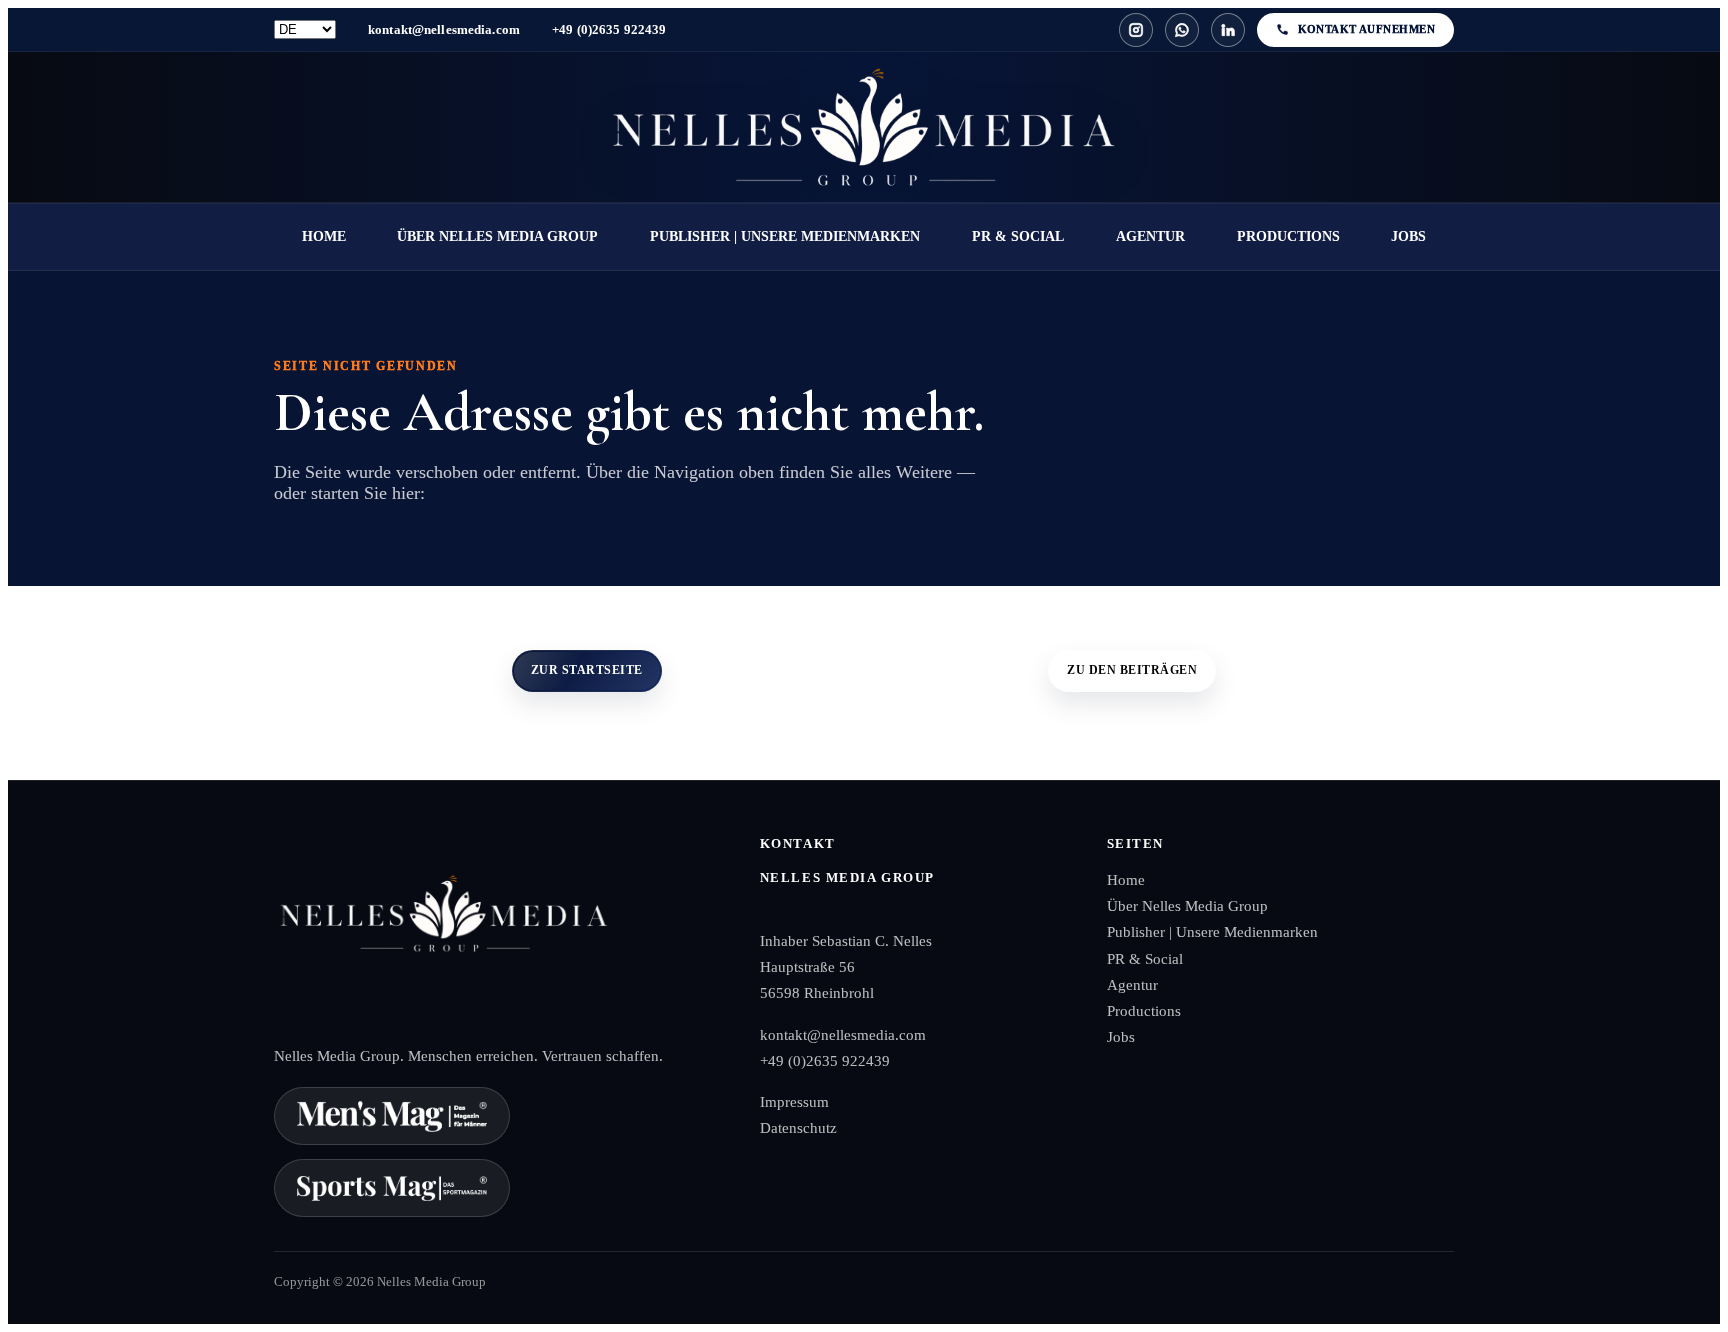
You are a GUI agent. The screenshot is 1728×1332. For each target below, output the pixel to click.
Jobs (1408, 236)
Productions (1288, 236)
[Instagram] (1136, 30)
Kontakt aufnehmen (1366, 29)
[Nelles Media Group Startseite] (864, 127)
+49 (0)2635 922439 (609, 29)
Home (324, 236)
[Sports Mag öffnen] (392, 1188)
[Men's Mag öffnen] (392, 1116)
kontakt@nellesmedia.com (444, 29)
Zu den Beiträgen (1132, 670)
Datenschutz (798, 1128)
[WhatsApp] (1182, 30)
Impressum (794, 1102)
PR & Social (1018, 236)
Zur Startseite (587, 670)
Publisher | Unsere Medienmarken (785, 236)
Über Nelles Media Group (497, 236)
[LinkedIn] (1228, 30)
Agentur (1150, 236)
